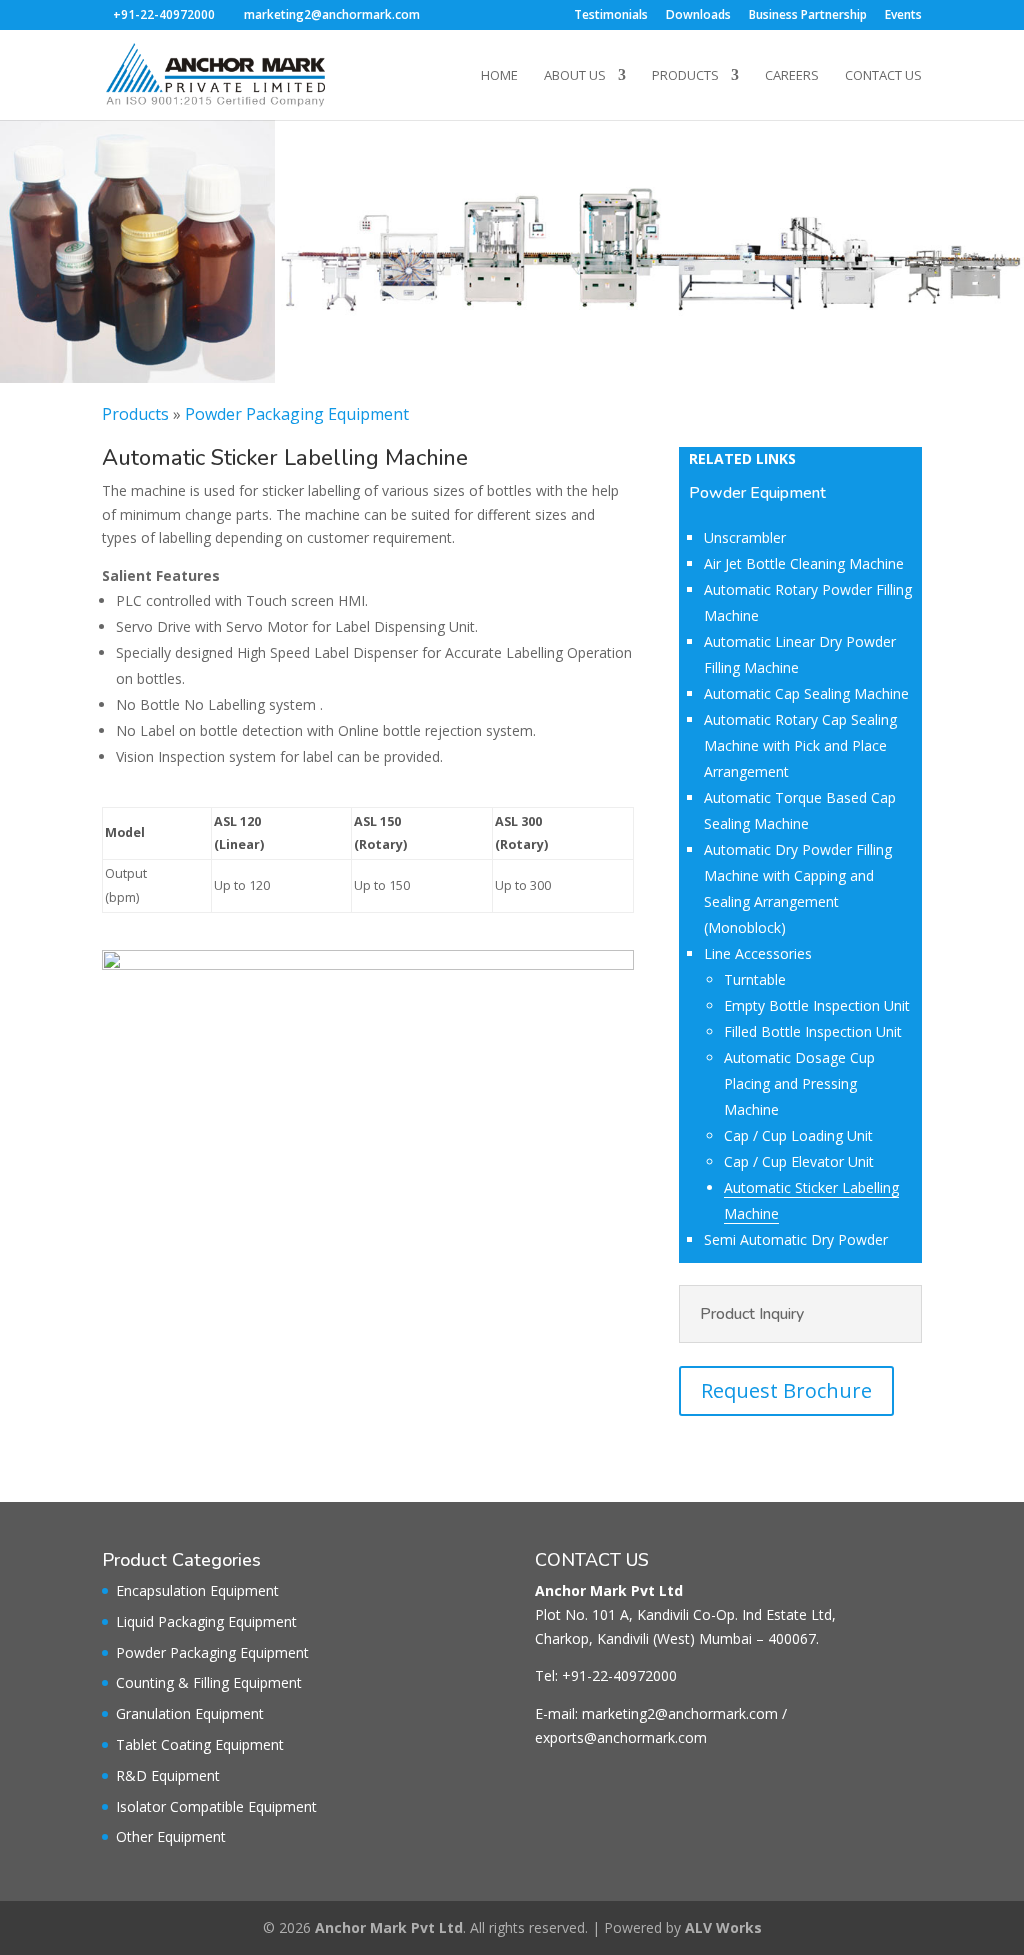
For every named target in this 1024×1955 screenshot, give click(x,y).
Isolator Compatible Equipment (216, 1806)
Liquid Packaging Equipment (206, 1621)
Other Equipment (171, 1836)
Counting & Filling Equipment (209, 1682)
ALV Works (723, 1927)
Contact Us (883, 76)
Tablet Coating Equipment (200, 1744)
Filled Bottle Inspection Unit (813, 1031)
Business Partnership (808, 16)
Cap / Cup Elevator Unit (799, 1161)
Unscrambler (745, 537)
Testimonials (611, 16)
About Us (575, 76)
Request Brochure (786, 1390)
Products (685, 76)
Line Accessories (758, 953)
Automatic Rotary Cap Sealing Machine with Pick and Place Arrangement (800, 745)
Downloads (698, 16)
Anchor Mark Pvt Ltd (389, 1927)
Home (499, 76)
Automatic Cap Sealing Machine (806, 693)
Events (903, 16)
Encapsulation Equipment (197, 1590)
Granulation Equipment (190, 1713)
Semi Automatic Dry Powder (796, 1239)
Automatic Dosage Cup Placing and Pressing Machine (799, 1083)
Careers (792, 76)
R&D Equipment (168, 1775)
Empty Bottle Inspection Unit (817, 1005)
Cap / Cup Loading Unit (798, 1135)
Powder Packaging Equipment (297, 414)
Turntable (755, 979)
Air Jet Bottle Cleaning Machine (804, 563)
